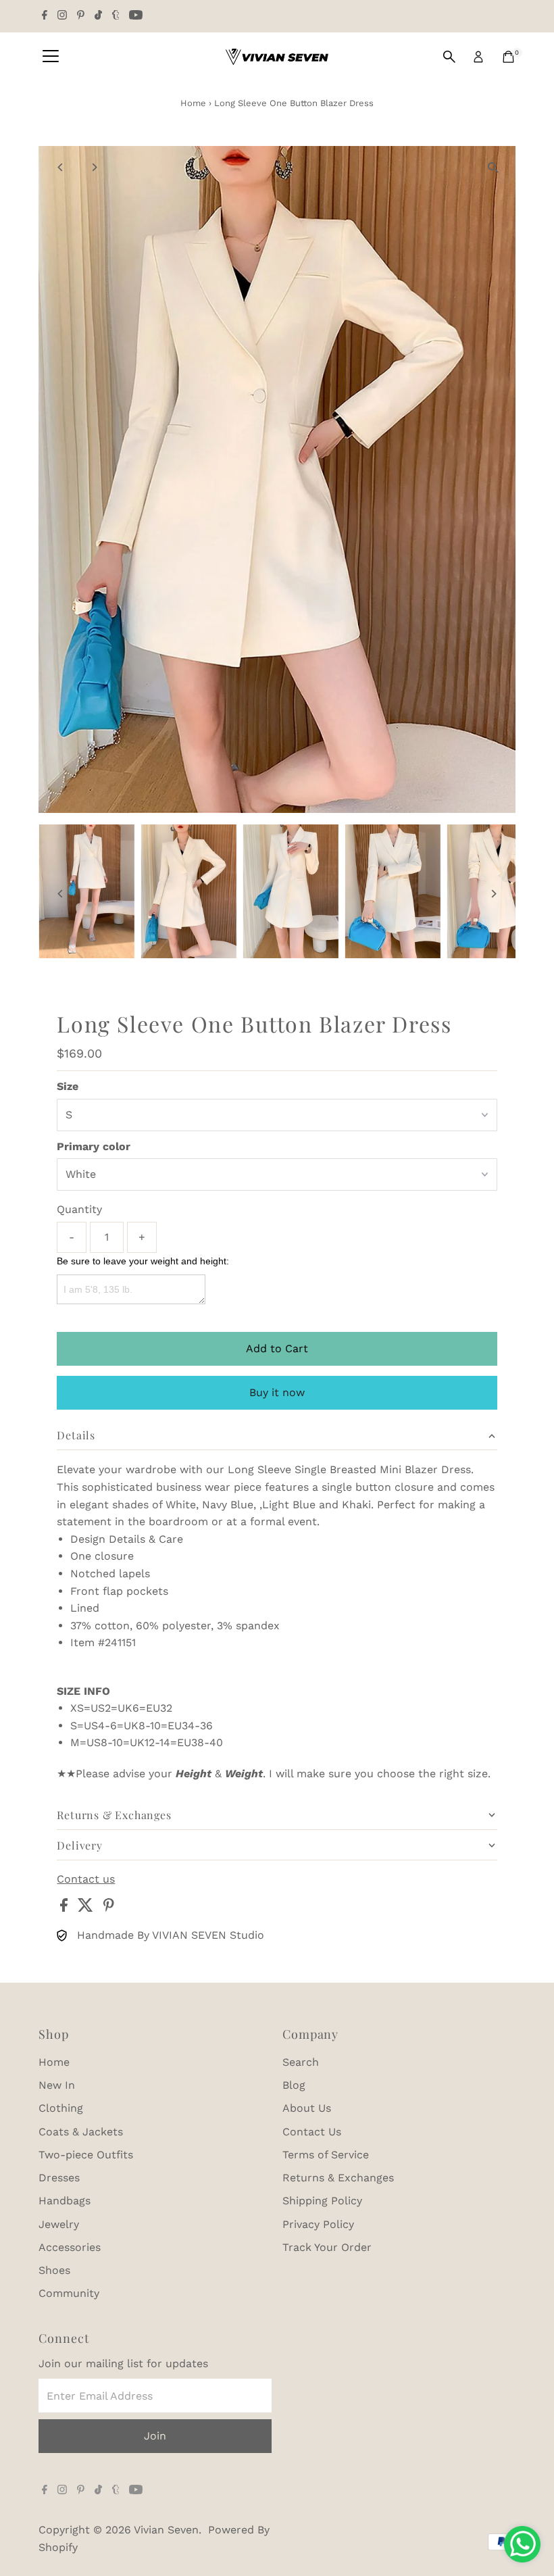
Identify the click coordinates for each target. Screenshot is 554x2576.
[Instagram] (62, 16)
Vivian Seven (166, 2530)
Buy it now (277, 1392)
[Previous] (60, 167)
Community (69, 2293)
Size (68, 1086)
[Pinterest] (81, 16)
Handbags (65, 2201)
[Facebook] (45, 16)
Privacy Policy (318, 2224)
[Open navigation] (51, 57)
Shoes (54, 2270)
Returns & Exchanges (338, 2178)
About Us (307, 2108)
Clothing (61, 2108)
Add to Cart (277, 1348)
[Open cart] (508, 57)
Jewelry (59, 2224)
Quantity (79, 1209)
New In (57, 2085)
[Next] (94, 167)
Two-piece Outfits (86, 2155)
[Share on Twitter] (87, 1908)
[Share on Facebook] (66, 1908)
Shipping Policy (322, 2201)
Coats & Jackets (81, 2132)
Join (155, 2436)
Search (301, 2062)
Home (193, 103)
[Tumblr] (116, 16)
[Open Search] (449, 57)
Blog (294, 2085)
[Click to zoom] (494, 168)
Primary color (94, 1146)
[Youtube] (136, 16)
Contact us (86, 1879)
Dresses (59, 2178)
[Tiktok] (98, 16)
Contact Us (312, 2132)
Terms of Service (326, 2155)
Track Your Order (327, 2247)
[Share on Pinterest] (109, 1908)
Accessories (70, 2247)
